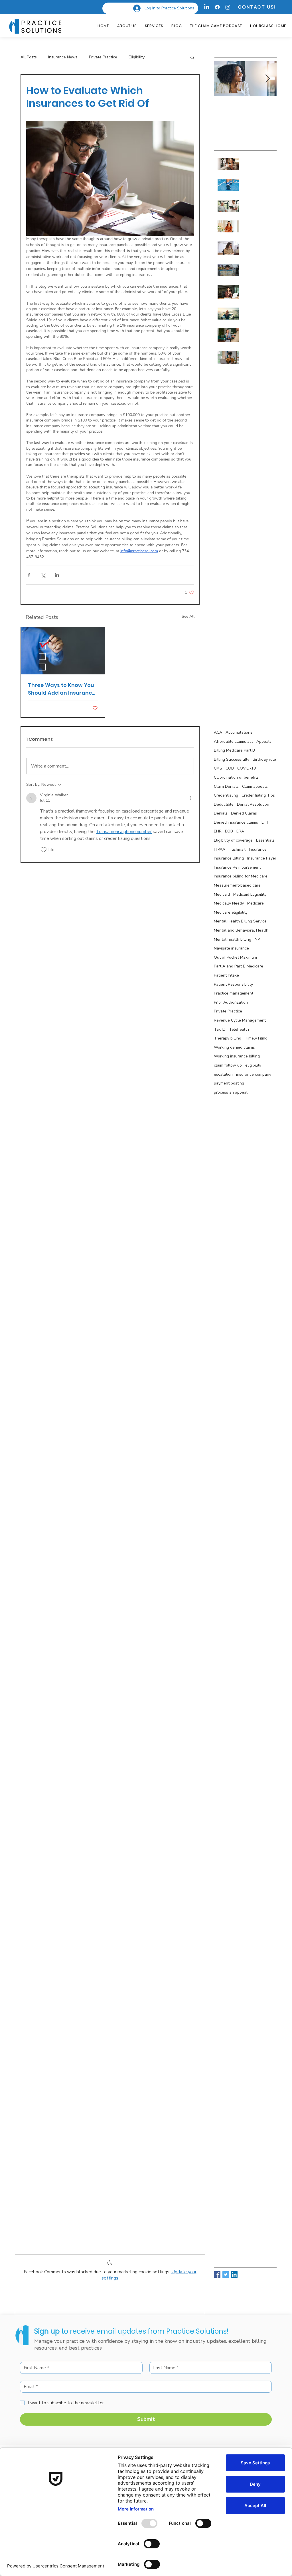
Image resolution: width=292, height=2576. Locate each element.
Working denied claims (234, 1047)
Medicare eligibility (231, 912)
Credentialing (226, 795)
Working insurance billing (237, 1056)
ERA (240, 831)
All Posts (29, 57)
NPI (258, 939)
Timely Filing (256, 1038)
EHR (218, 831)
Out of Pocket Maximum (235, 957)
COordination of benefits (236, 777)
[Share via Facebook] (29, 575)
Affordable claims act (233, 741)
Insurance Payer (262, 858)
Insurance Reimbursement (237, 867)
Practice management (234, 993)
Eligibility (137, 57)
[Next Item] (267, 79)
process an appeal (231, 1092)
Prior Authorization (231, 1002)
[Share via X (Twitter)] (43, 575)
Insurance (258, 849)
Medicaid (222, 894)
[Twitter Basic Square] (226, 2275)
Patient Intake (226, 975)
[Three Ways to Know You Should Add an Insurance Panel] (63, 651)
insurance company (254, 1074)
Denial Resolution (253, 804)
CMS (218, 768)
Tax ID (220, 1029)
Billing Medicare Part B (234, 750)
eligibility (253, 1065)
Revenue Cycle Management (240, 1020)
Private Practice (103, 57)
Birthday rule (264, 759)
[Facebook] (217, 7)
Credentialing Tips (258, 795)
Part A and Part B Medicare (239, 966)
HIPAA (220, 849)
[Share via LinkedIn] (57, 575)
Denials (221, 813)
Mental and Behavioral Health (241, 930)
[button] (192, 57)
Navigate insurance (231, 948)
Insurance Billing (229, 858)
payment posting (229, 1083)
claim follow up (228, 1065)
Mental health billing (233, 939)
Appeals (264, 741)
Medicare (255, 903)
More (161, 57)
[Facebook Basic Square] (217, 2275)
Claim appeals (255, 786)
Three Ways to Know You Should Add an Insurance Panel (62, 689)
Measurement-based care (237, 885)
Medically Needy (229, 903)
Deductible (224, 804)
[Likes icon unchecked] (44, 850)
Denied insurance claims (236, 822)
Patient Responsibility (233, 984)
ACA (218, 732)
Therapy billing (228, 1038)
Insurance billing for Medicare (241, 876)
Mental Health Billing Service (240, 921)
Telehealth (239, 1029)
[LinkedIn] (207, 7)
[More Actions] (190, 798)
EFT (265, 822)
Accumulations (239, 732)
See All (188, 616)
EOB (229, 831)
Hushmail (237, 849)
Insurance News (63, 57)
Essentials (265, 840)
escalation (223, 1074)
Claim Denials (226, 786)
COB (230, 768)
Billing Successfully (232, 759)
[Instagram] (228, 7)
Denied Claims (244, 813)
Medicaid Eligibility (250, 894)
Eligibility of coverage (233, 840)
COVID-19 (247, 768)
